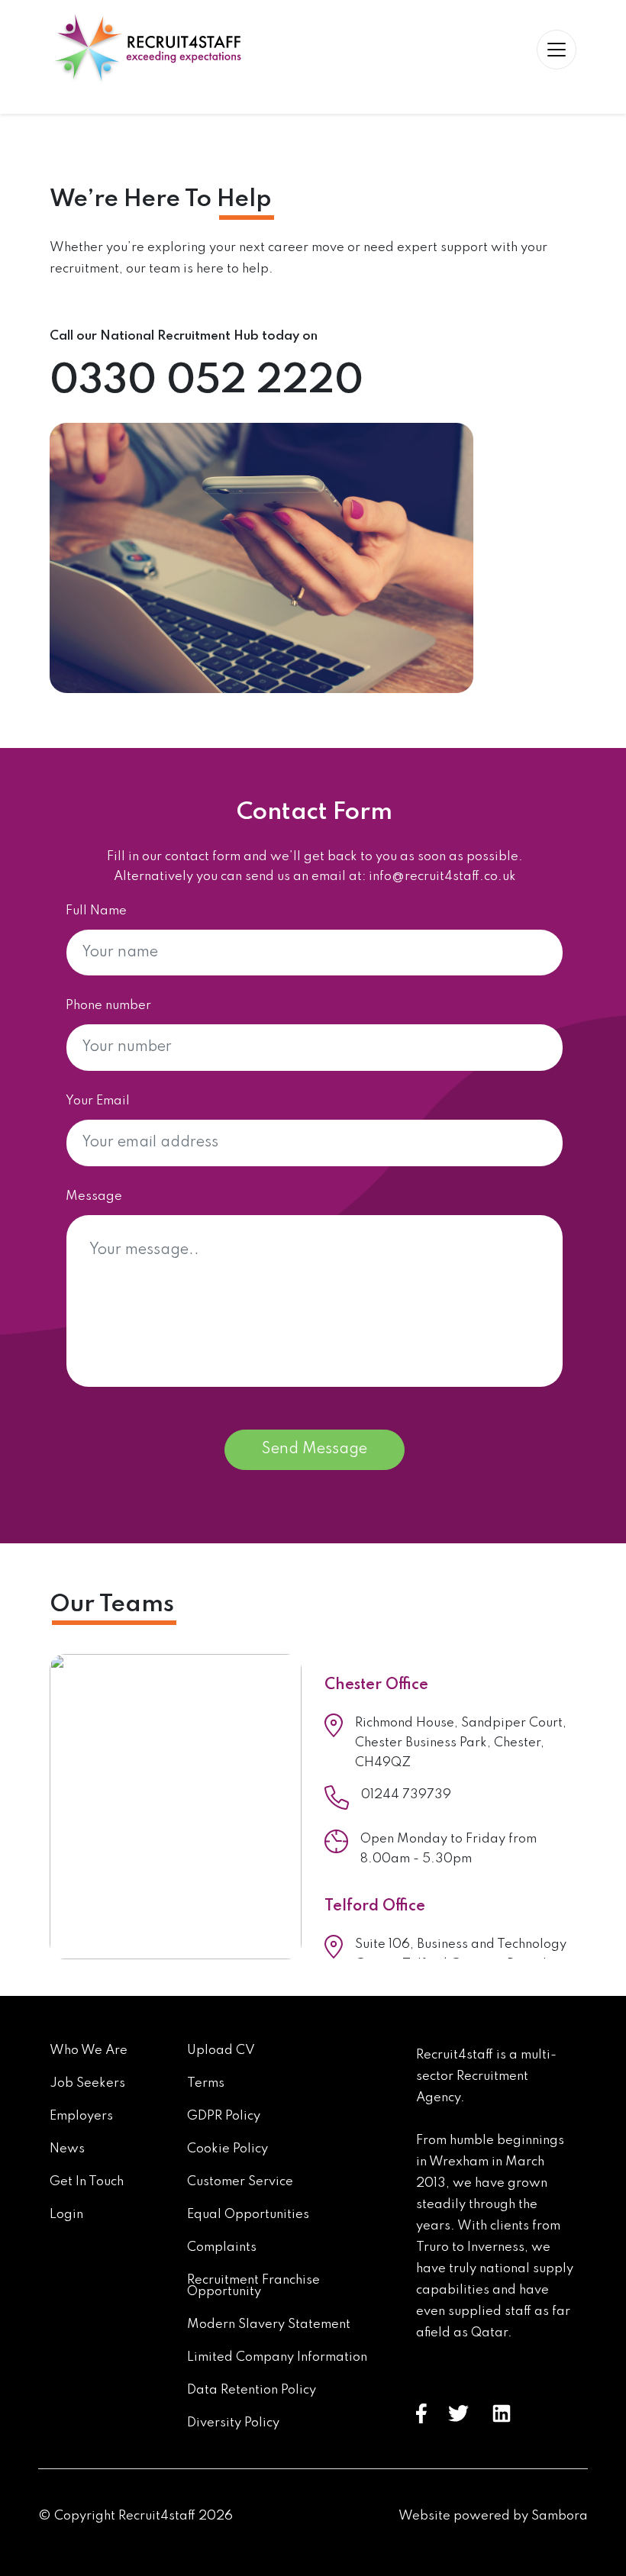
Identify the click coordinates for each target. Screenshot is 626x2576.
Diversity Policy (233, 2423)
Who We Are (89, 2050)
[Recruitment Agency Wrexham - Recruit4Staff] (145, 49)
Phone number (108, 1006)
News (67, 2149)
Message (94, 1196)
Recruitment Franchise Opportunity (253, 2286)
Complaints (222, 2247)
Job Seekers (87, 2083)
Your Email (98, 1101)
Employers (81, 2116)
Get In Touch (87, 2182)
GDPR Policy (224, 2116)
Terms (206, 2083)
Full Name (96, 911)
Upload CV (221, 2050)
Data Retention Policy (252, 2390)
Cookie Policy (227, 2149)
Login (66, 2215)
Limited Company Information (277, 2357)
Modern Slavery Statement (269, 2325)
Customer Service (240, 2182)
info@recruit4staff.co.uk (442, 877)
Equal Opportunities (248, 2215)
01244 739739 (406, 1795)
